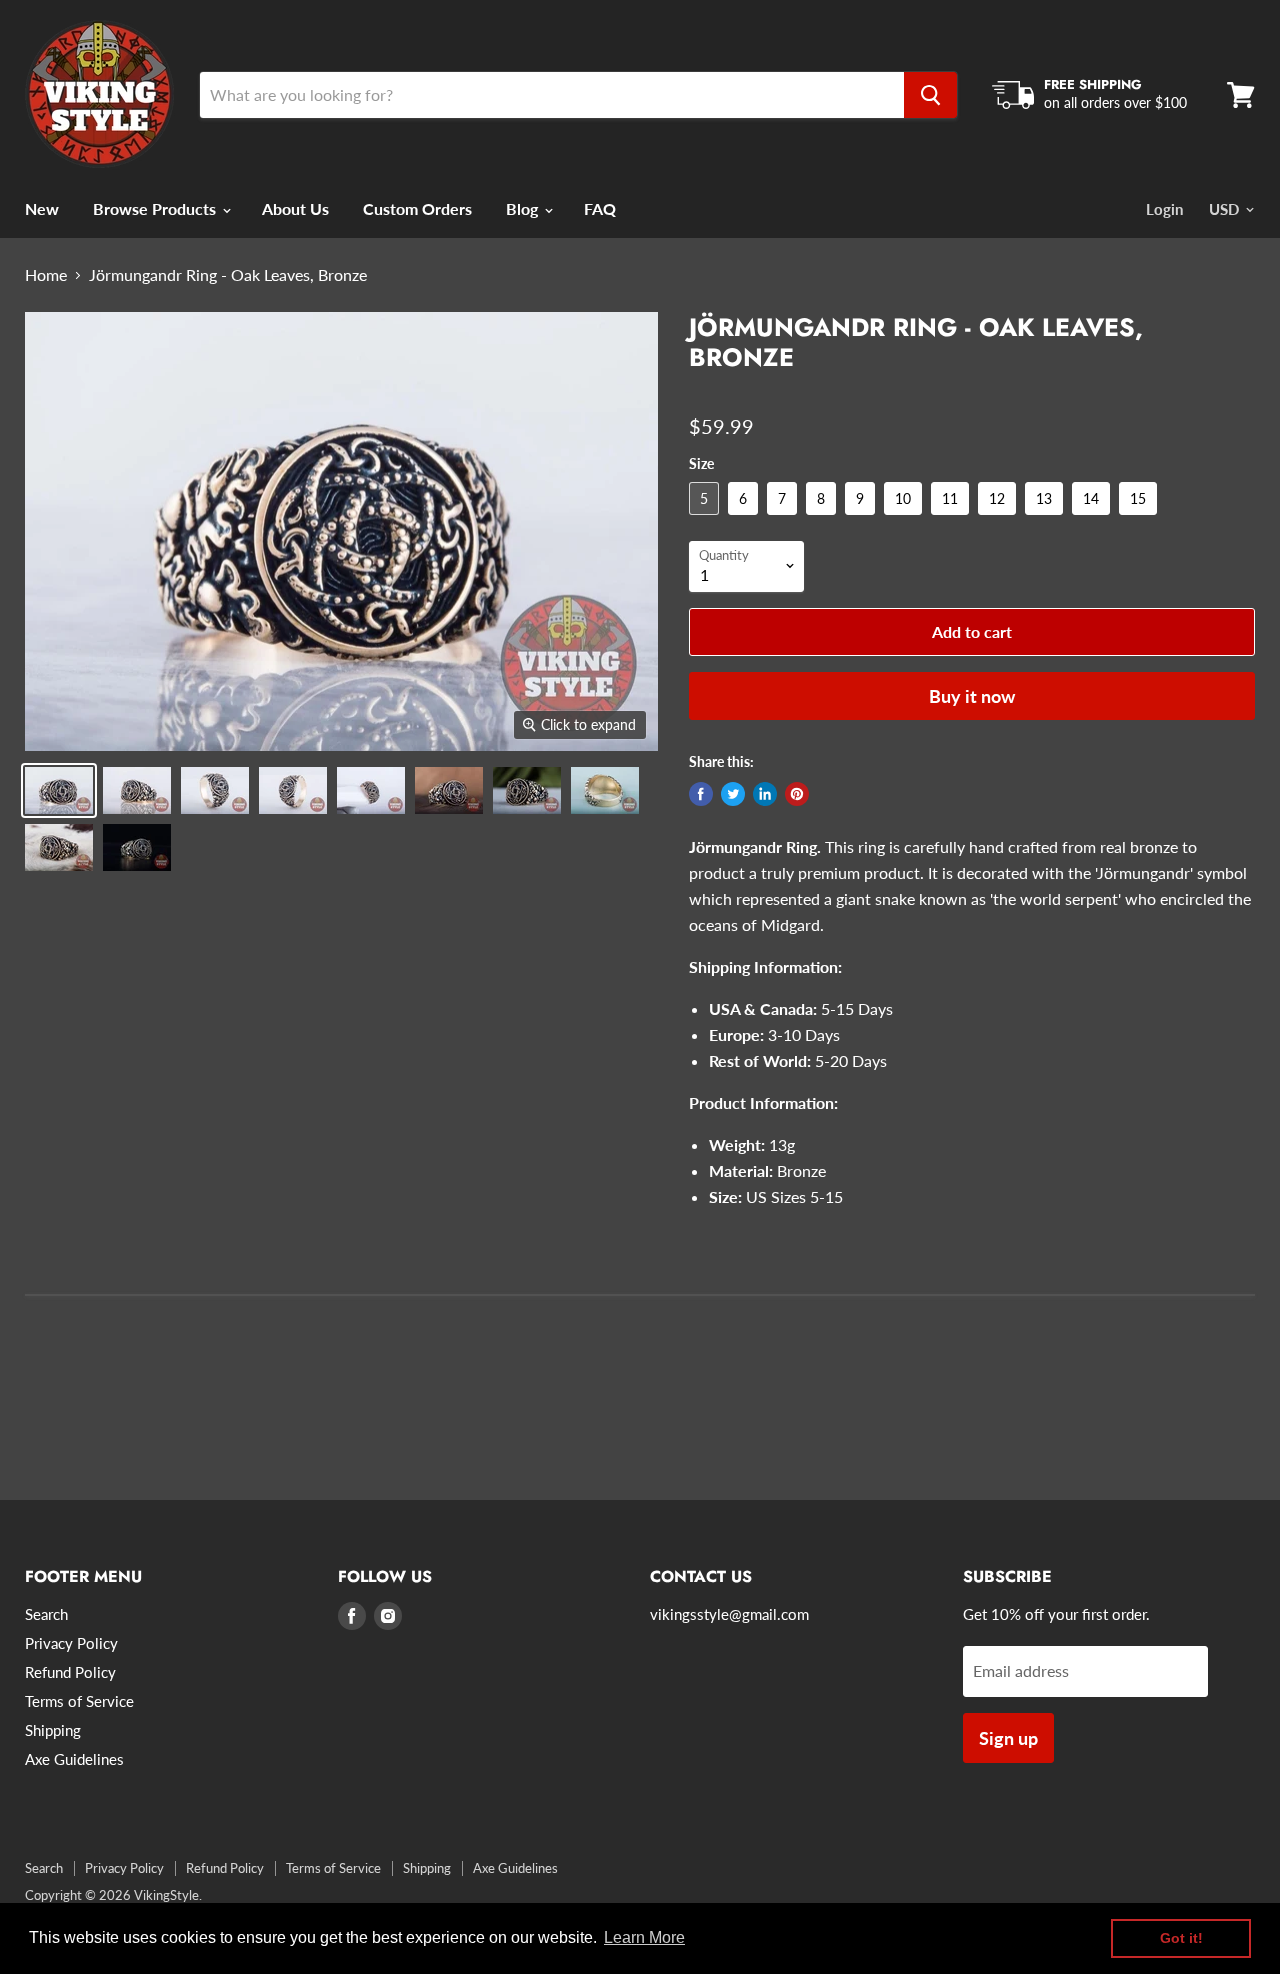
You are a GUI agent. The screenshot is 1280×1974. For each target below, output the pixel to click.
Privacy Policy (71, 1643)
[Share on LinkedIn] (765, 794)
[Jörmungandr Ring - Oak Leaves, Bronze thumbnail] (59, 790)
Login (1164, 209)
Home (46, 275)
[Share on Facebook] (701, 794)
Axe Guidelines (74, 1759)
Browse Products (156, 208)
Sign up (1008, 1738)
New (42, 208)
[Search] (930, 95)
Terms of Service (79, 1701)
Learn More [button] (644, 1937)
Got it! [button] (1181, 1938)
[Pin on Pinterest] (797, 794)
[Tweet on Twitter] (733, 794)
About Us (295, 208)
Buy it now (972, 696)
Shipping (53, 1730)
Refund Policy (70, 1672)
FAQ (600, 208)
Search (46, 1614)
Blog (524, 208)
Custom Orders (417, 208)
